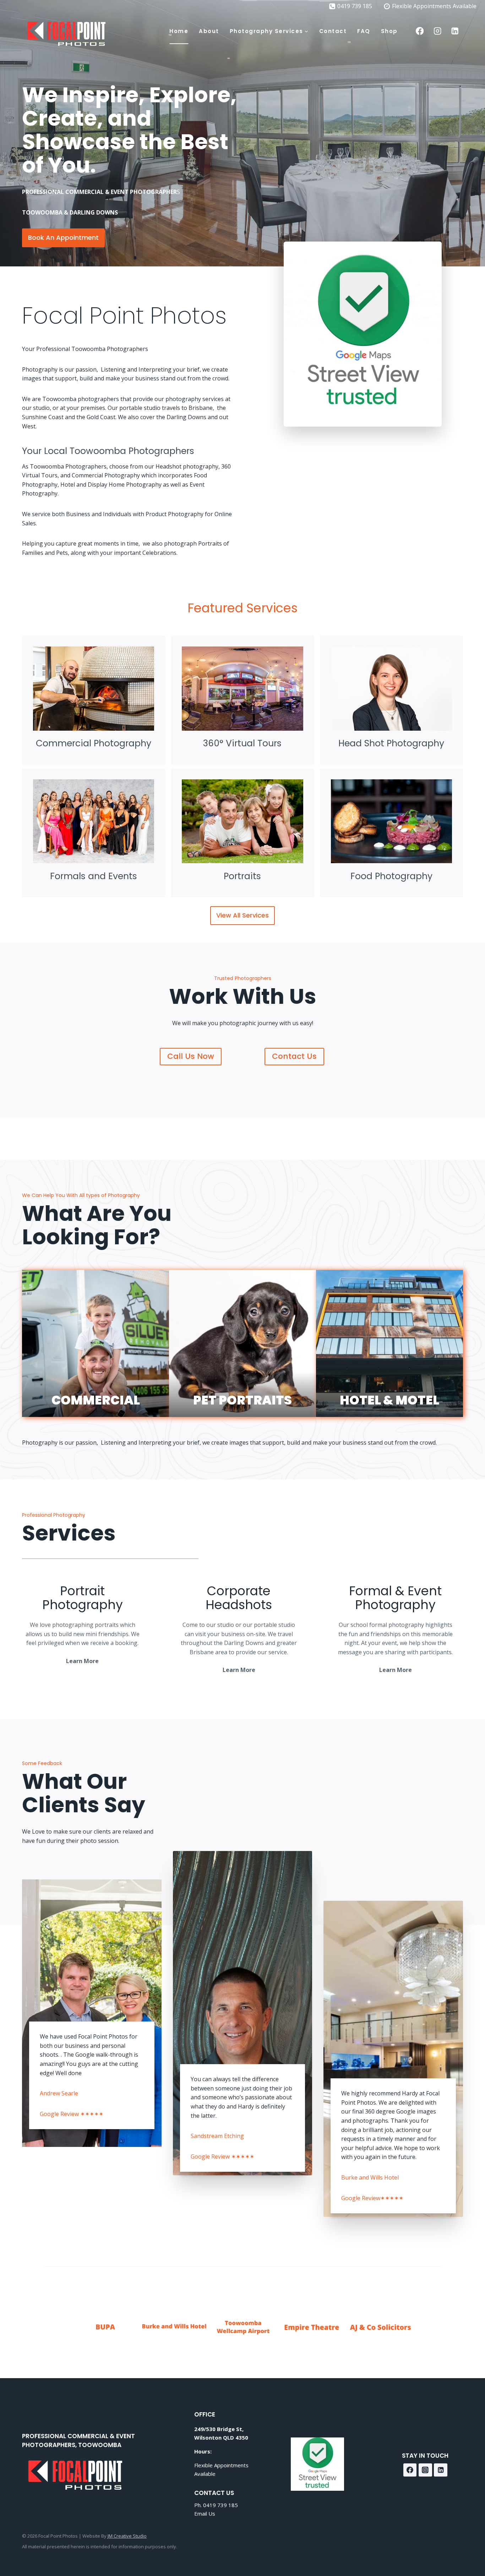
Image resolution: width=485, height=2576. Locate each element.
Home (179, 31)
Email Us (205, 2513)
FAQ (364, 31)
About (209, 31)
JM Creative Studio (127, 2536)
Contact (333, 31)
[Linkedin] (455, 31)
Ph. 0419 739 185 (216, 2505)
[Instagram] (437, 31)
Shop (389, 31)
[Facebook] (420, 31)
